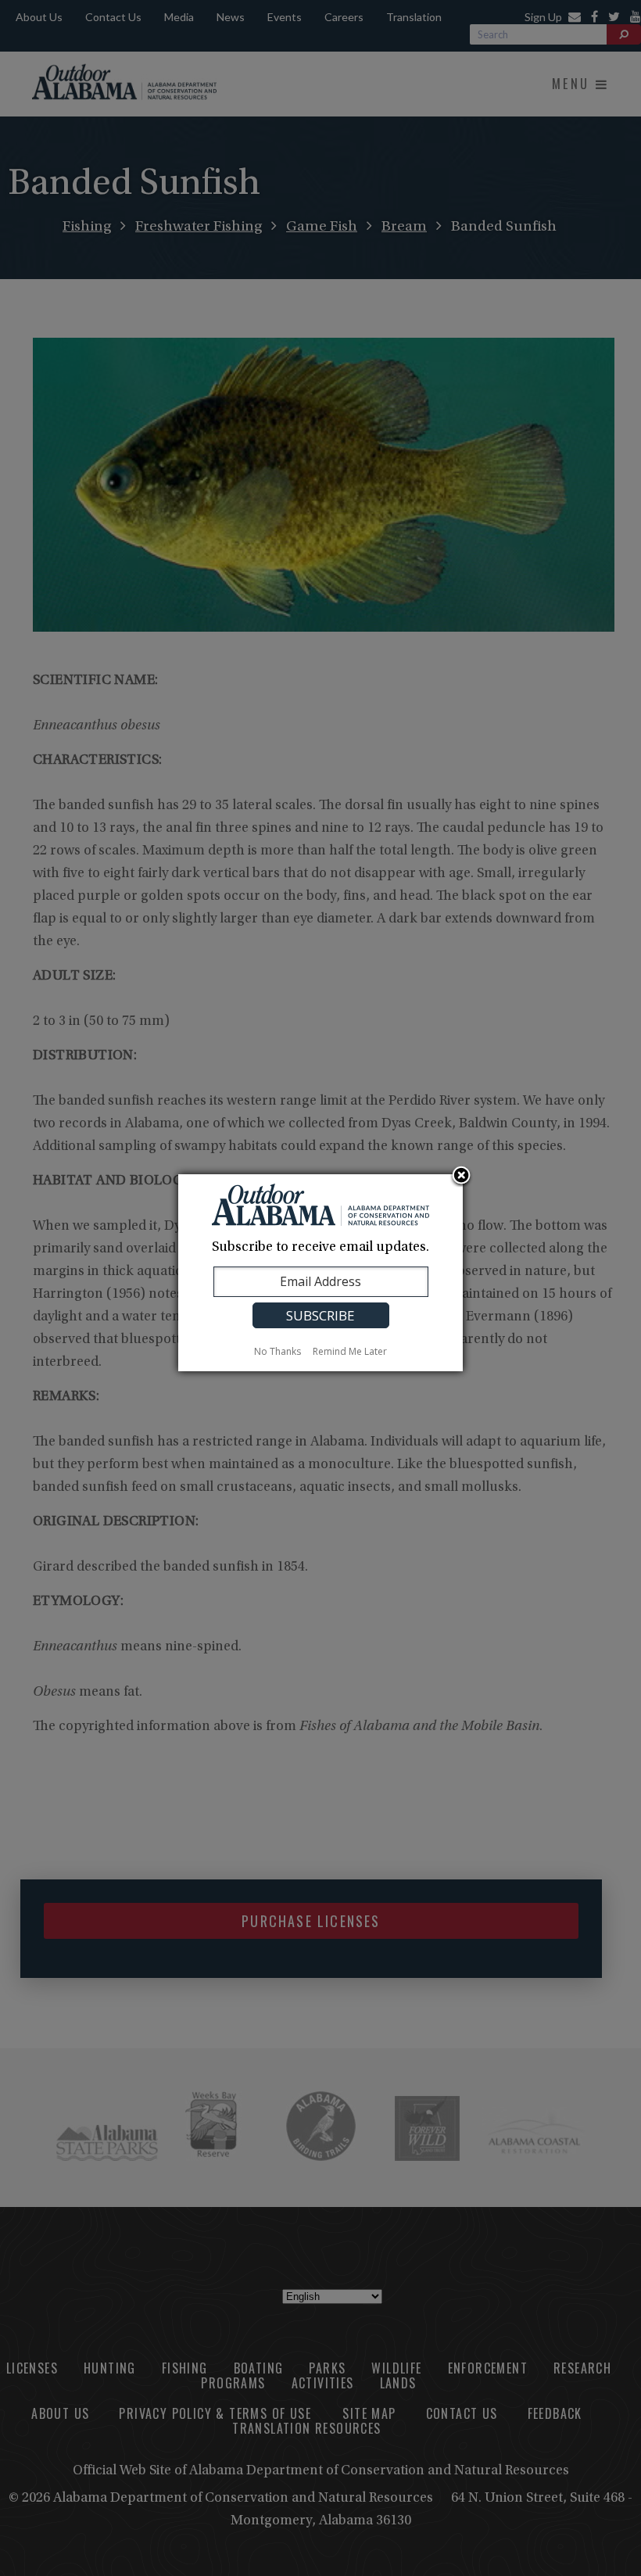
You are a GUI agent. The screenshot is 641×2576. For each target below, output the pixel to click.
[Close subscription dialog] (461, 1177)
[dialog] (320, 1273)
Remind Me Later (350, 1351)
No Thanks (278, 1351)
